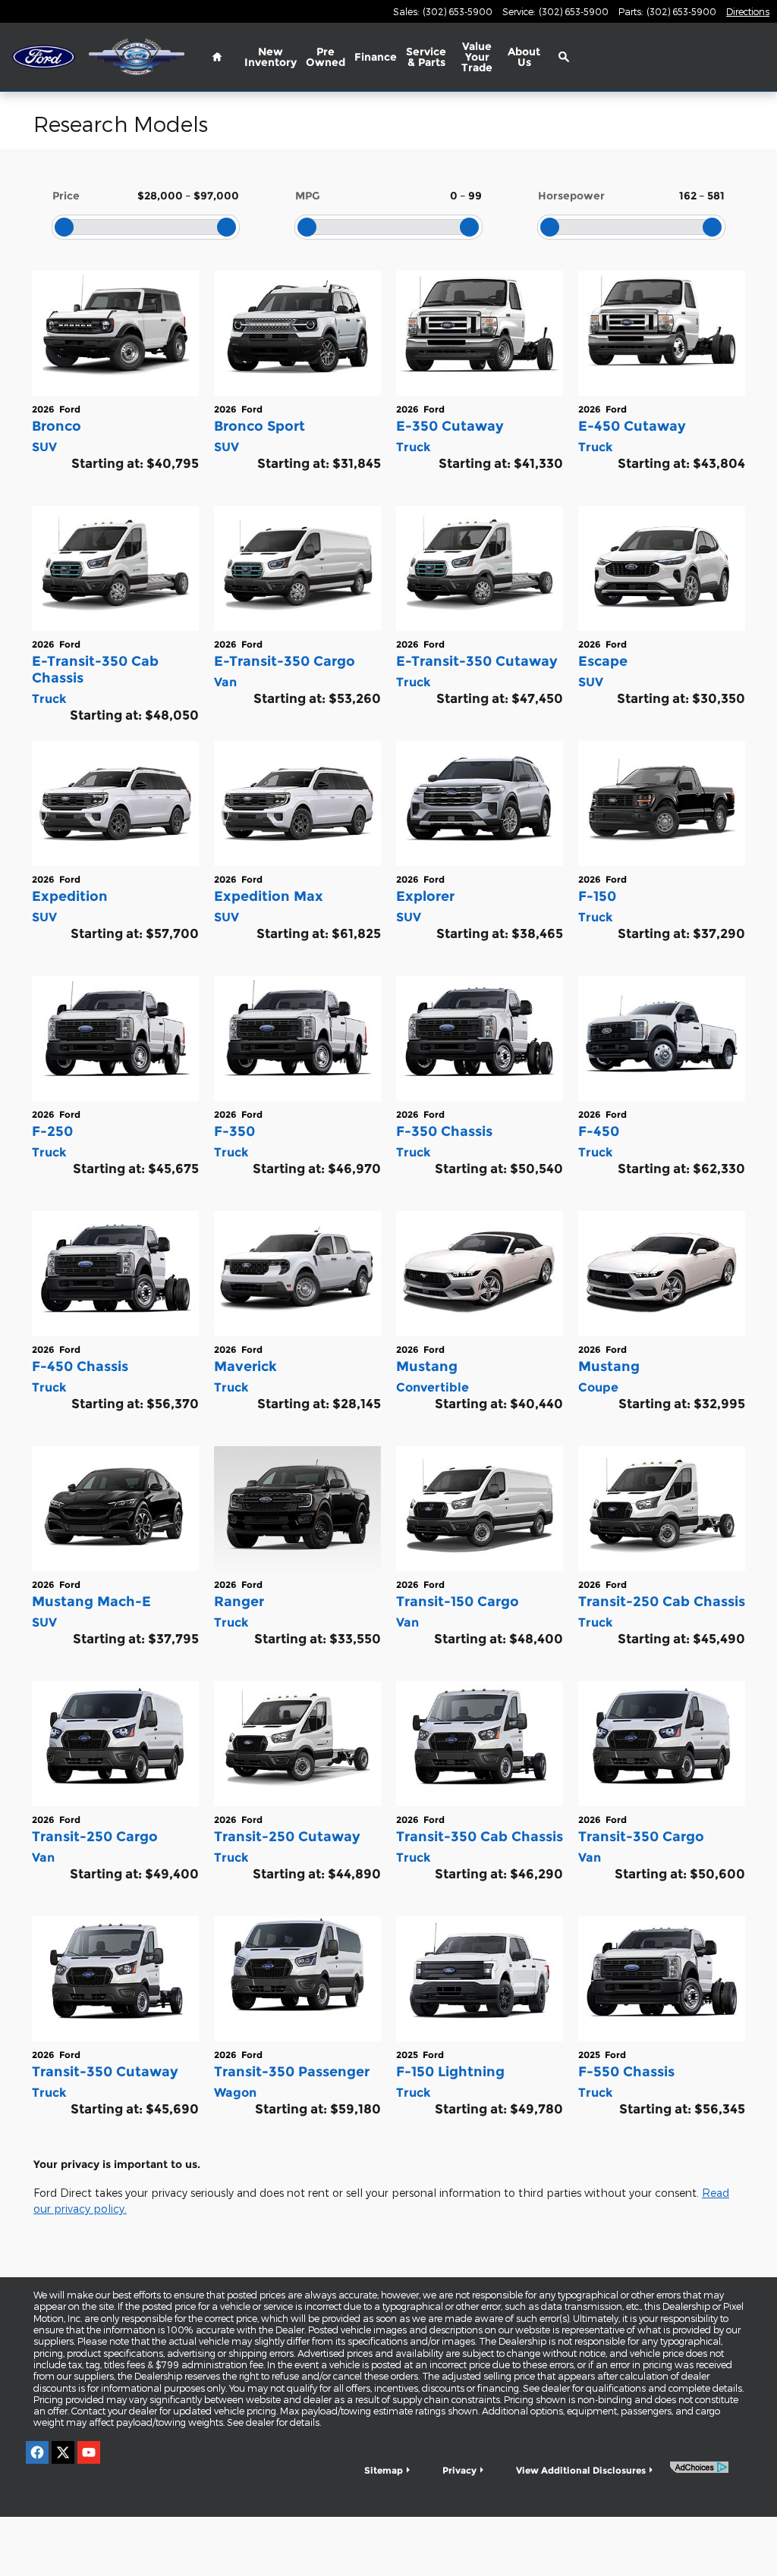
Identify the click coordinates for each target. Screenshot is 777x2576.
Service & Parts (426, 57)
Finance (376, 57)
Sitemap (384, 2470)
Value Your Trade (477, 57)
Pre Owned (326, 57)
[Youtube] (89, 2452)
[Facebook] (37, 2452)
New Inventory (271, 57)
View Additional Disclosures (581, 2470)
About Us (524, 57)
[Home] (44, 57)
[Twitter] (63, 2452)
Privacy (459, 2470)
